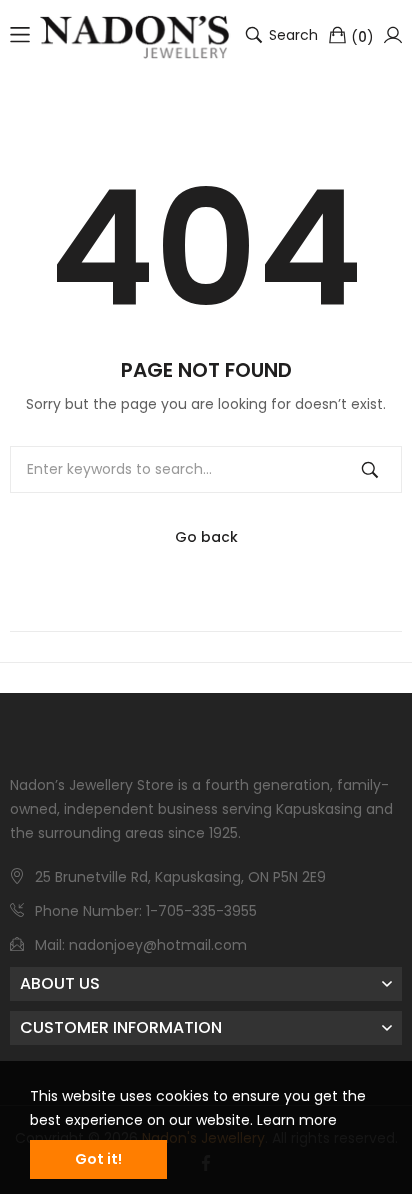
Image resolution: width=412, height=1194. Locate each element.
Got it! (98, 1159)
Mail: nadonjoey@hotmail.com (141, 945)
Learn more (297, 1120)
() (362, 36)
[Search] (370, 469)
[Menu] (20, 35)
